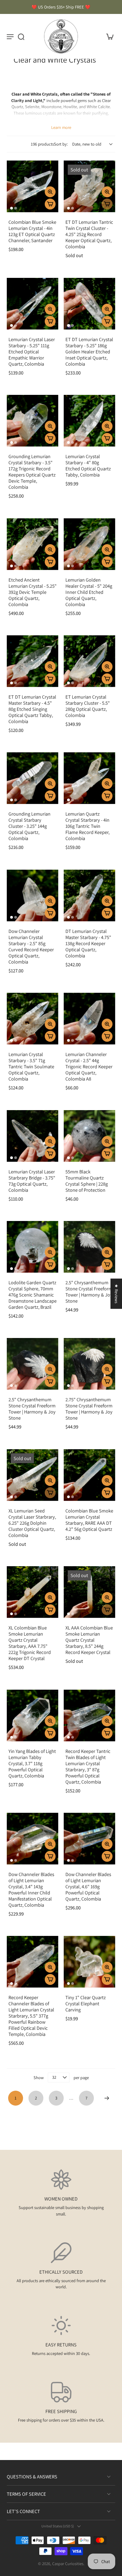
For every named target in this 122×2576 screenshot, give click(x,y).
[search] (21, 36)
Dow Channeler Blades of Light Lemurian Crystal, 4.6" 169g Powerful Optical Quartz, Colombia (88, 1886)
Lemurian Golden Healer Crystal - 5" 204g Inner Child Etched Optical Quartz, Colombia (89, 592)
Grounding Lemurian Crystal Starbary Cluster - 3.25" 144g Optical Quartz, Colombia (29, 826)
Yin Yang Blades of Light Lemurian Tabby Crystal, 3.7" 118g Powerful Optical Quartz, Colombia (32, 1763)
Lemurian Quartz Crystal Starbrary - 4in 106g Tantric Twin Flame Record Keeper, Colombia (87, 826)
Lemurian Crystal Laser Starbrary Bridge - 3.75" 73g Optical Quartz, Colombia (32, 1181)
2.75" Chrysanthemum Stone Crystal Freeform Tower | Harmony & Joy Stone (89, 1409)
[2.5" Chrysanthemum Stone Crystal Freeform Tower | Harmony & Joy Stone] (89, 1247)
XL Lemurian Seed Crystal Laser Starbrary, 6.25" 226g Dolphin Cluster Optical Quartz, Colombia (32, 1523)
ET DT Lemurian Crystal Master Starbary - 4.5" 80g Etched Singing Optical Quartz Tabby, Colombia (32, 709)
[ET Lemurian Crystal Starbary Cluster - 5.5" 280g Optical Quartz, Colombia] (89, 661)
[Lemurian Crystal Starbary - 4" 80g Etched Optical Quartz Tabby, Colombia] (89, 421)
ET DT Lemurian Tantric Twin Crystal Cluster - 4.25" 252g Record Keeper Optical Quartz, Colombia (89, 234)
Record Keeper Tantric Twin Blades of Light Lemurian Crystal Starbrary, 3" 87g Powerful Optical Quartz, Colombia (88, 1766)
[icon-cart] (108, 36)
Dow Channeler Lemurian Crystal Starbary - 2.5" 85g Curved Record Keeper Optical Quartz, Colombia (31, 946)
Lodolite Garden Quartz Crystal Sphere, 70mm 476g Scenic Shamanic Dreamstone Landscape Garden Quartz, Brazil (33, 1295)
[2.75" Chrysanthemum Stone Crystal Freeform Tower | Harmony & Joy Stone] (89, 1364)
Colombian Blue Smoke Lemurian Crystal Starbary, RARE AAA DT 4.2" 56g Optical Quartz (89, 1520)
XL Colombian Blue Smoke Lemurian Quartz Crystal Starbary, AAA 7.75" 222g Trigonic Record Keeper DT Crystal (30, 1643)
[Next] (107, 2098)
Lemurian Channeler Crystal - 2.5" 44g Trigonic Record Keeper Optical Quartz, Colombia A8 (89, 1066)
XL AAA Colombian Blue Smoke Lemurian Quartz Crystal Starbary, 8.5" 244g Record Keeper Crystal (89, 1640)
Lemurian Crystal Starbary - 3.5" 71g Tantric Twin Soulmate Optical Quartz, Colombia (31, 1066)
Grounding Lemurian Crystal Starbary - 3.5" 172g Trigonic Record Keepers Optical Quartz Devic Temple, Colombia (32, 472)
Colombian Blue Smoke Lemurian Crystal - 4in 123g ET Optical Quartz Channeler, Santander (32, 231)
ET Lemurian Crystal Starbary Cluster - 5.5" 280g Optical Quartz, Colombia (88, 706)
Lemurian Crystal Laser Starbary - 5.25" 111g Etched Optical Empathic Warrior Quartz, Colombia (32, 352)
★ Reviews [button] (116, 1294)
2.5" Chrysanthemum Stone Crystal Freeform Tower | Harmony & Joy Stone (89, 1292)
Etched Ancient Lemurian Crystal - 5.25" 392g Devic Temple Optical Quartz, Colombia (33, 592)
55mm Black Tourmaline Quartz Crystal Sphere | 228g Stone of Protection (87, 1181)
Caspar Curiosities (68, 2564)
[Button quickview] (50, 192)
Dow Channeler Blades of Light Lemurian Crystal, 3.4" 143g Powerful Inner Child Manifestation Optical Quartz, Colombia (31, 1889)
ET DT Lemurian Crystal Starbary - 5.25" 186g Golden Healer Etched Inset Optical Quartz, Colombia (89, 352)
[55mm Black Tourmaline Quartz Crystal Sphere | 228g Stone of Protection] (89, 1136)
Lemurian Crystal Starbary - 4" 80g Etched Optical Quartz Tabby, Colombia (88, 465)
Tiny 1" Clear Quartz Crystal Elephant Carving (86, 2003)
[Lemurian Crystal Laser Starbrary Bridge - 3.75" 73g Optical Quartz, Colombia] (33, 1136)
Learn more (61, 127)
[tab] (12, 208)
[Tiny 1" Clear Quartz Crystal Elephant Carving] (89, 1962)
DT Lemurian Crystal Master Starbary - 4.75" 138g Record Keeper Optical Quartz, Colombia (88, 943)
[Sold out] (107, 204)
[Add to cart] (50, 204)
